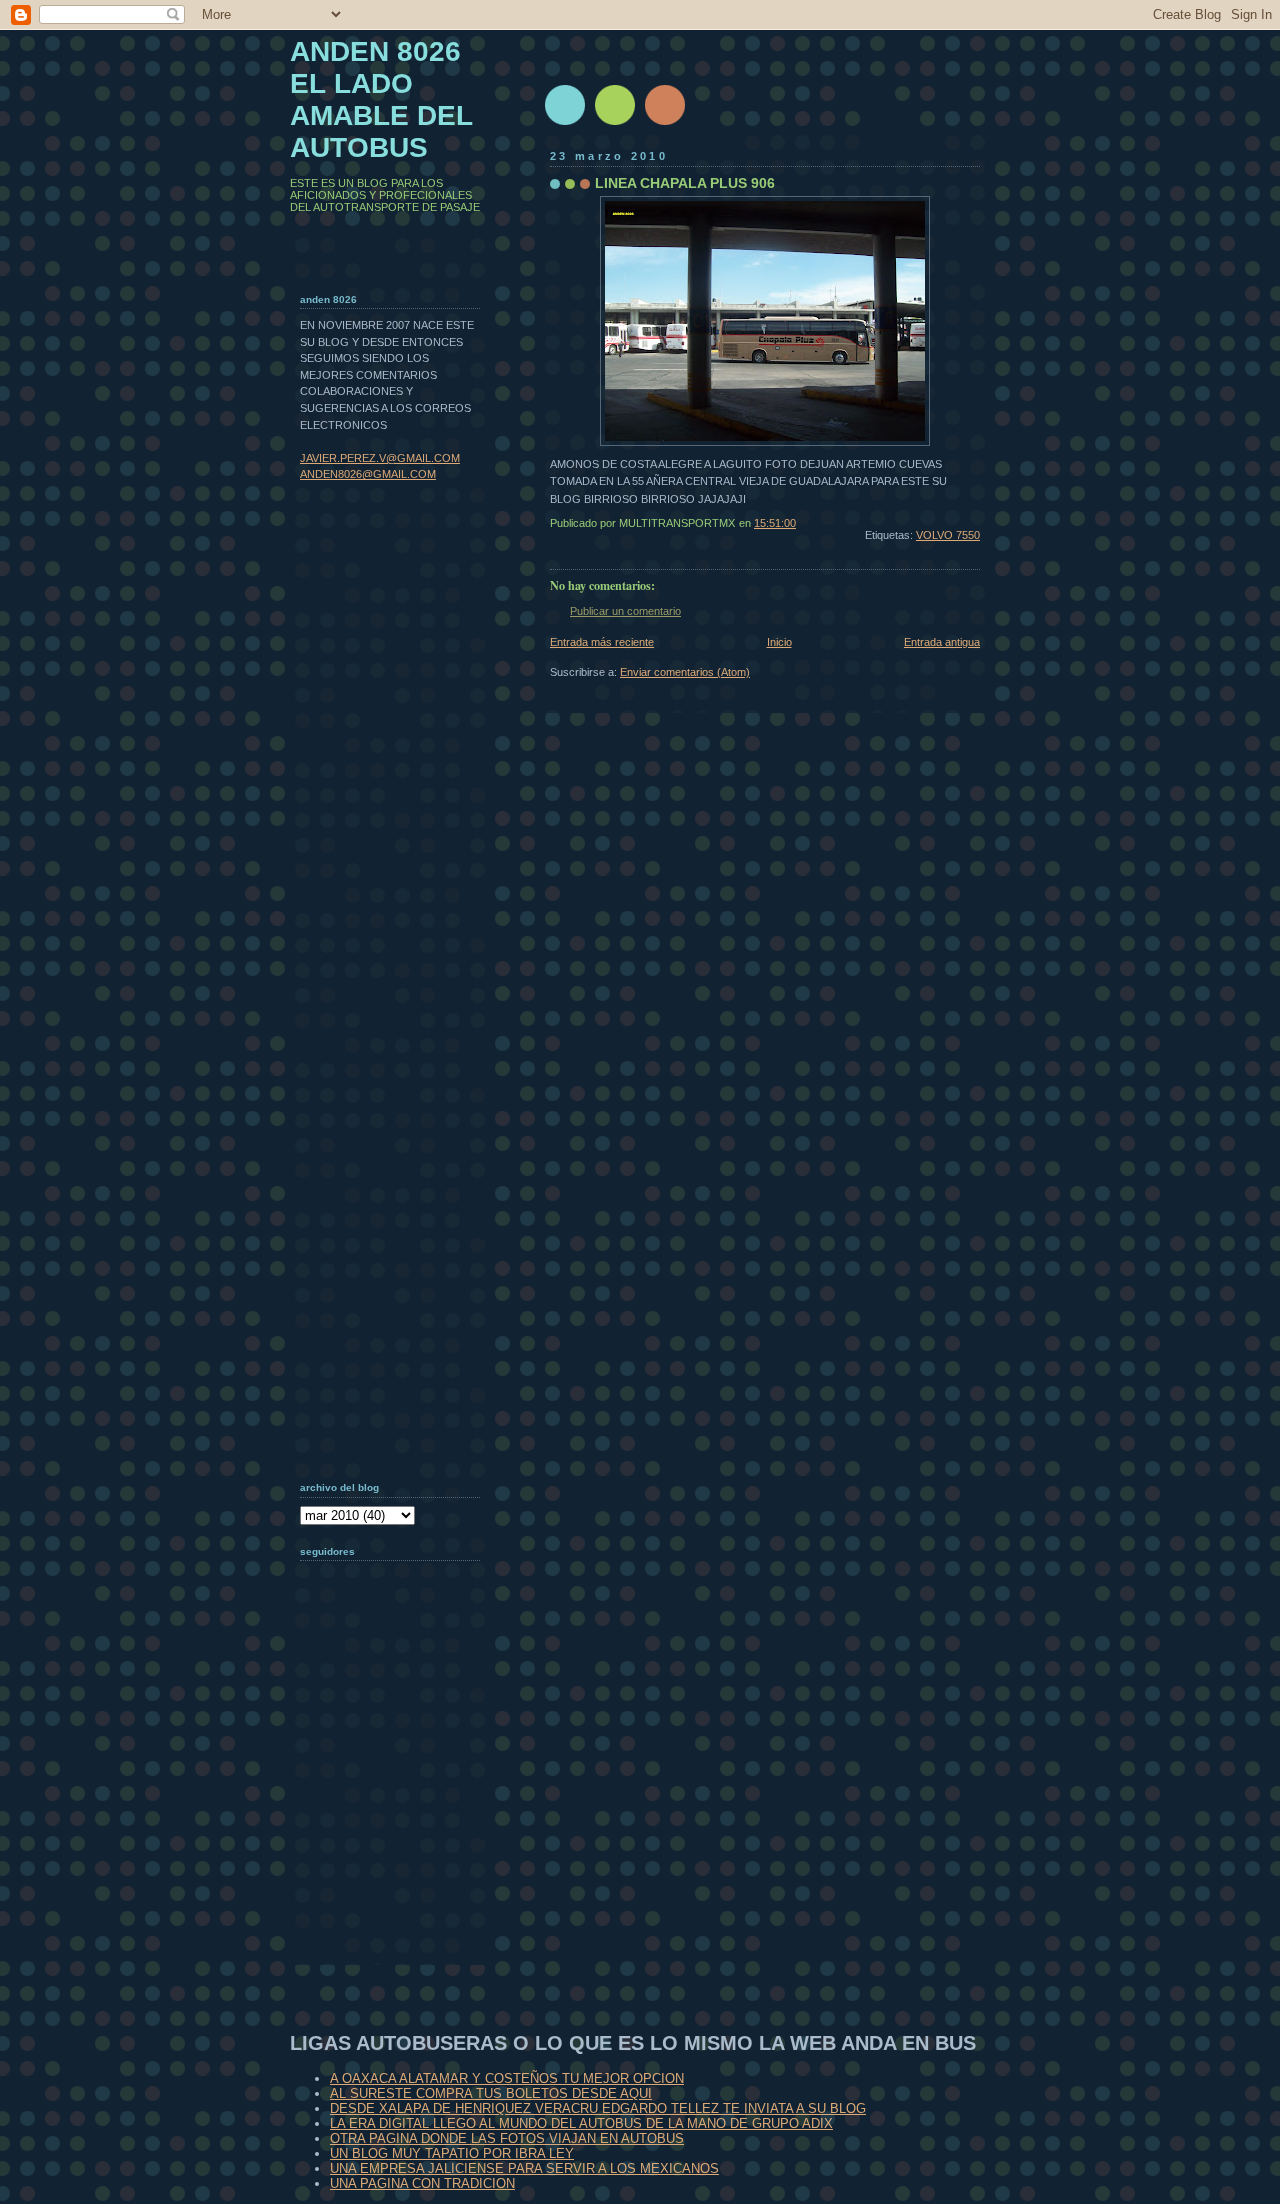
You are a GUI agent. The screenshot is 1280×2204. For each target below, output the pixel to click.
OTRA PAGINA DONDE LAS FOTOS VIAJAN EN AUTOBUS (507, 2138)
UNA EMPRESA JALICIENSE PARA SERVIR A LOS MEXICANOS (524, 2168)
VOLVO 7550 (948, 535)
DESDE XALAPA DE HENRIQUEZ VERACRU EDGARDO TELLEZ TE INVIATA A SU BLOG (598, 2108)
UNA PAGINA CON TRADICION (422, 2183)
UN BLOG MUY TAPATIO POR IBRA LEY (452, 2153)
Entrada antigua (942, 642)
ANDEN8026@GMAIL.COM (368, 474)
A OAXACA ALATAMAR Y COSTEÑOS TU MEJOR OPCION (507, 2078)
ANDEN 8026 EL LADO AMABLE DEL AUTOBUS (381, 99)
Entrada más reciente (602, 642)
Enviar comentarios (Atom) (685, 672)
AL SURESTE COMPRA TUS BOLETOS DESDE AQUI (491, 2093)
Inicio (779, 642)
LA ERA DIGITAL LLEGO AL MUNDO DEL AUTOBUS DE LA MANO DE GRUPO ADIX (581, 2123)
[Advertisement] (400, 1835)
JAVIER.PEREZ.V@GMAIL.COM (380, 458)
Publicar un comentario (625, 611)
